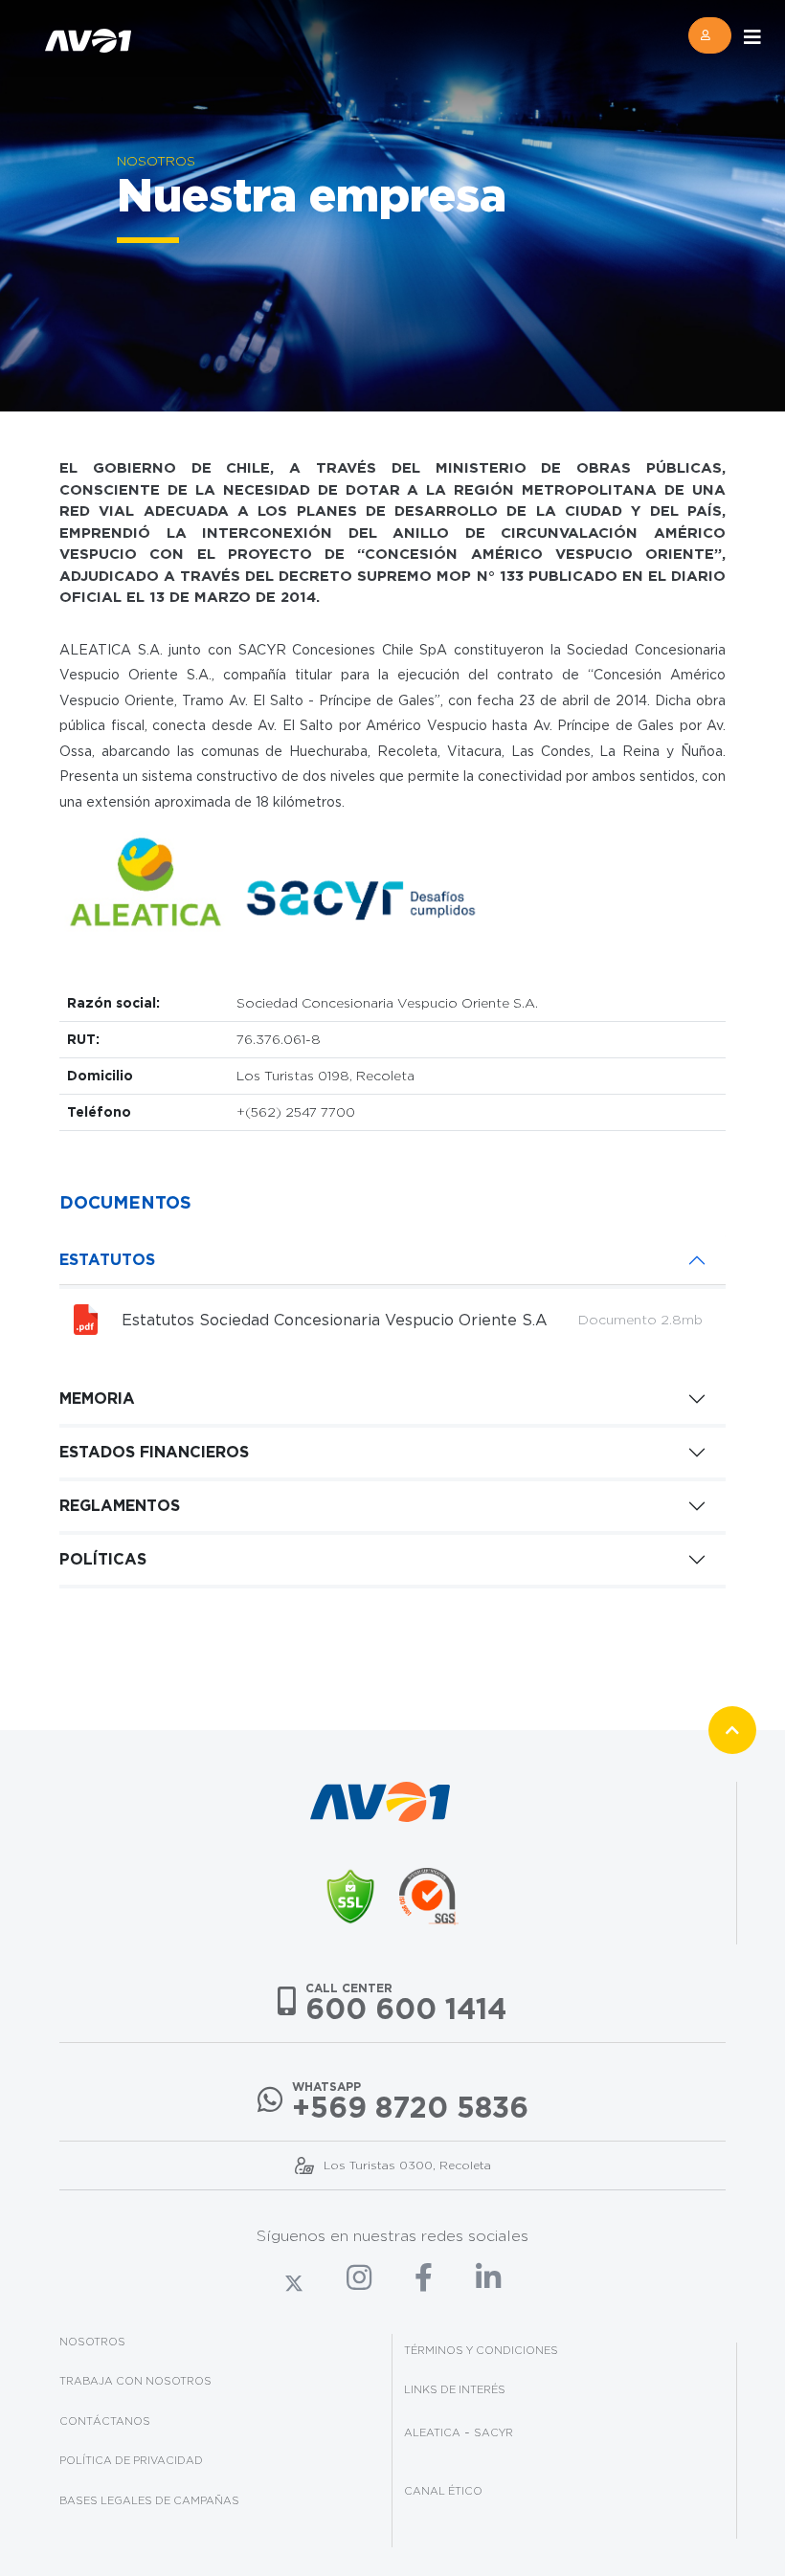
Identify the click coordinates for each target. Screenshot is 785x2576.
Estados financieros (154, 1452)
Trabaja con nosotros (135, 2381)
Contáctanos (105, 2421)
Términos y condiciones (481, 2350)
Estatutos (107, 1259)
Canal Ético (443, 2491)
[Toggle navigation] (752, 37)
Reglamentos (120, 1505)
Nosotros (92, 2342)
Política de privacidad (131, 2460)
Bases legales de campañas (149, 2500)
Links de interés (455, 2389)
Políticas (103, 1559)
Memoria (97, 1398)
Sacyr (493, 2432)
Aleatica (432, 2432)
